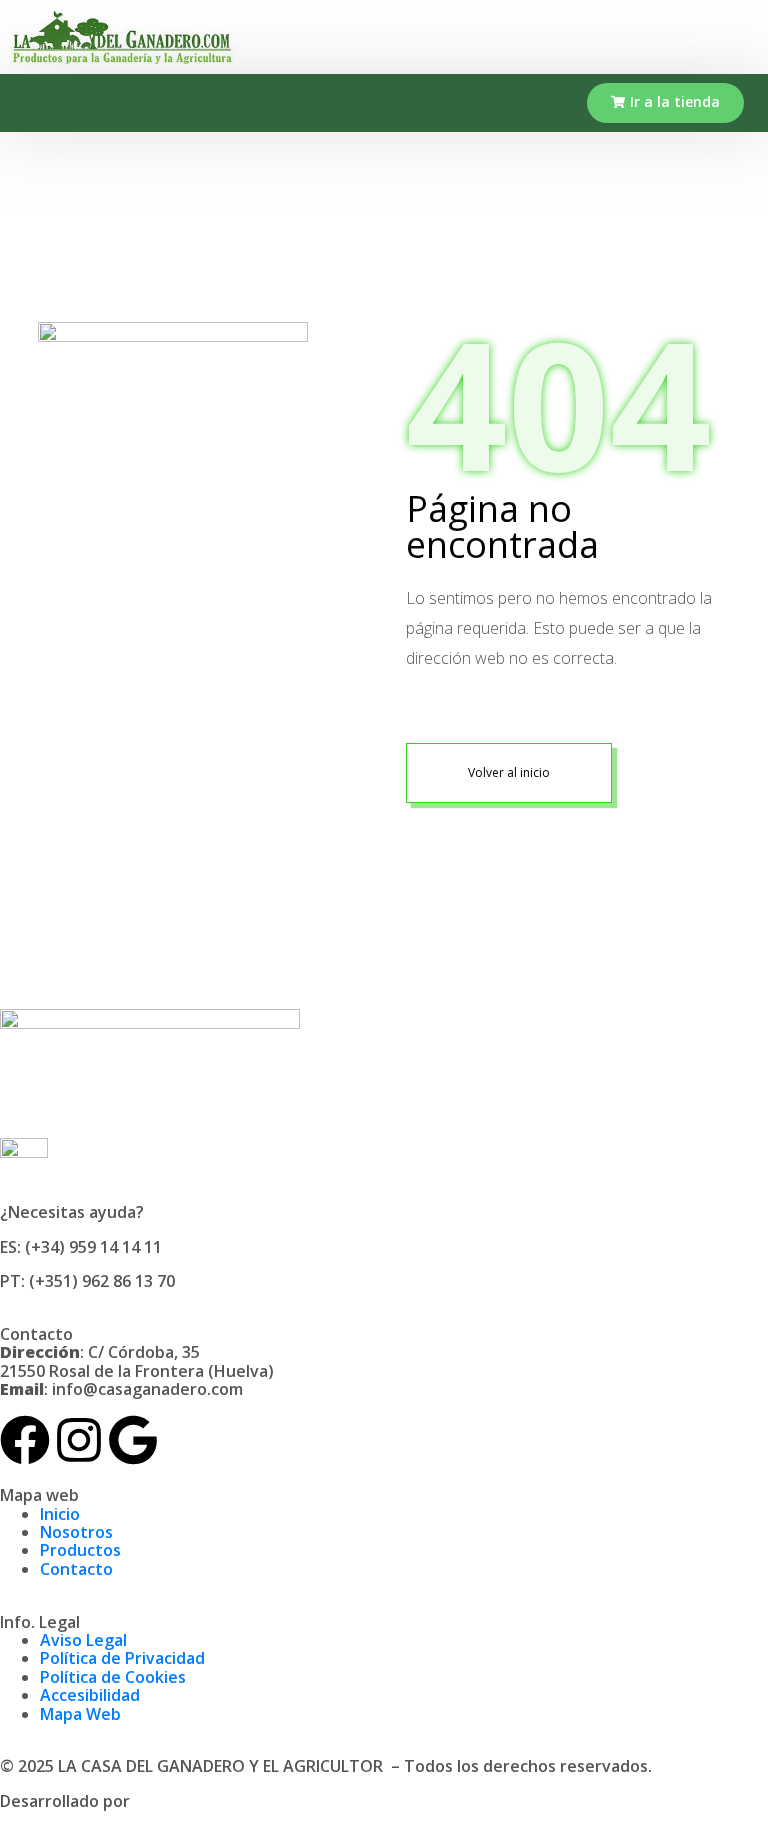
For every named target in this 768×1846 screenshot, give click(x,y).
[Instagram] (79, 1440)
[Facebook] (25, 1440)
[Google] (133, 1440)
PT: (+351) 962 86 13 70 (87, 1281)
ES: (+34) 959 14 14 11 (81, 1247)
